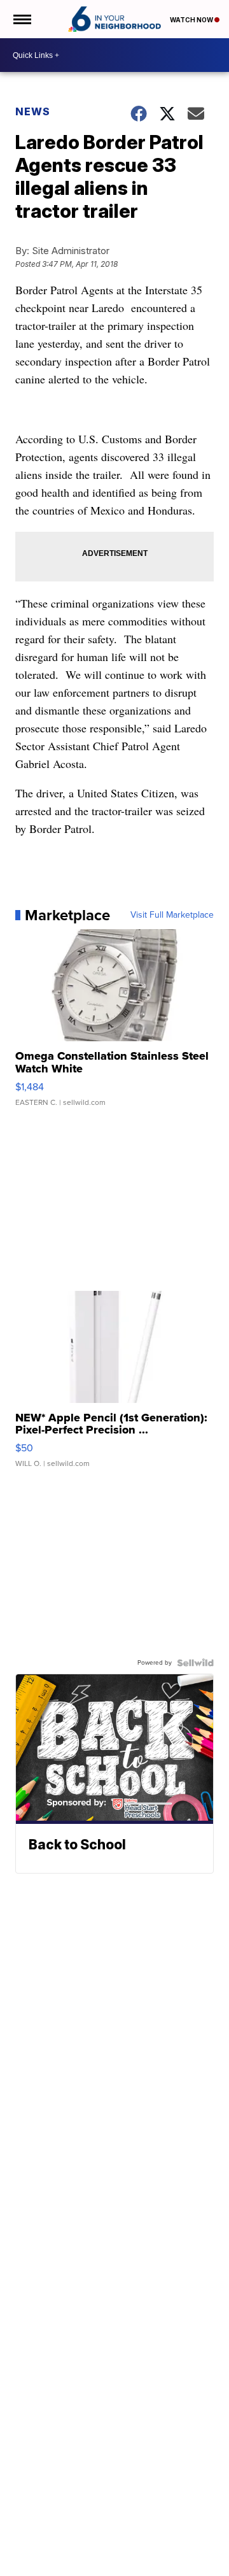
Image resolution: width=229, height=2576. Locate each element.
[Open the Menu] (21, 19)
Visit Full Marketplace (172, 915)
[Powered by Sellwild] (195, 1663)
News (33, 111)
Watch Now (192, 20)
